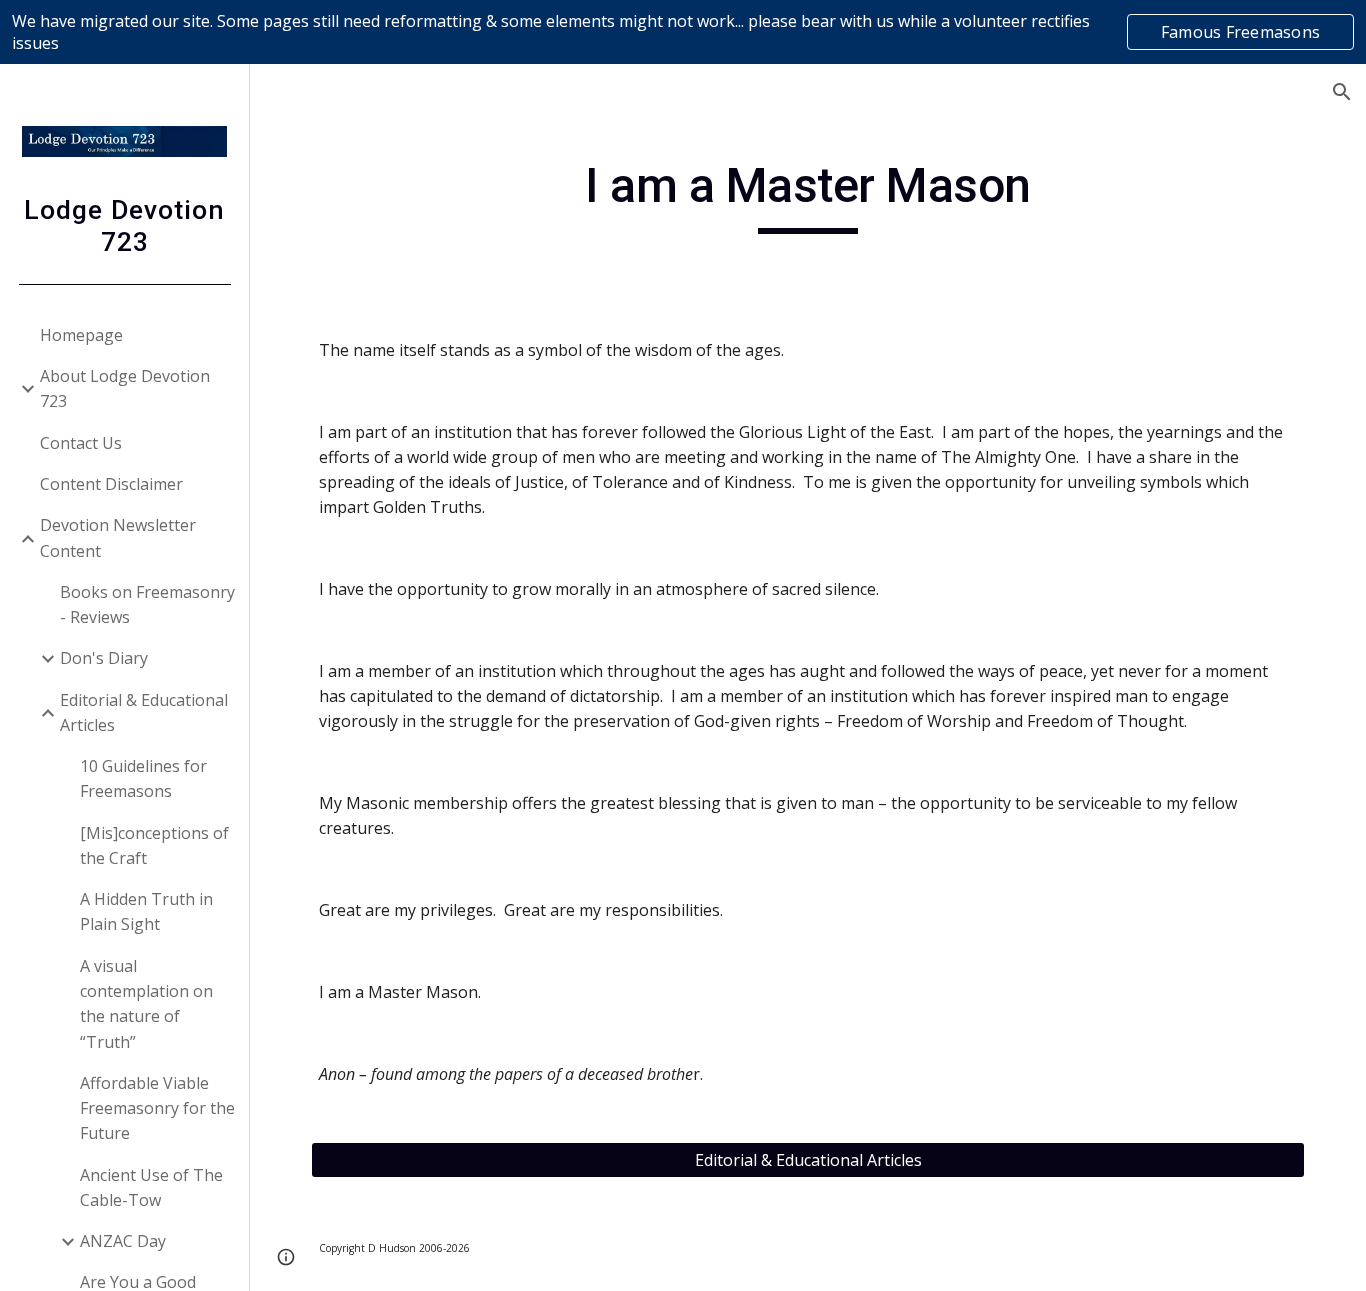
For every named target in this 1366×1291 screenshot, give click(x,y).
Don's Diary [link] (104, 658)
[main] (808, 195)
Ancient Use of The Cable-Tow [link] (151, 1187)
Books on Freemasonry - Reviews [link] (147, 604)
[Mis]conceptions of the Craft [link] (154, 845)
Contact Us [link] (81, 443)
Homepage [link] (81, 335)
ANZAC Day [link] (123, 1241)
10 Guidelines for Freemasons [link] (143, 778)
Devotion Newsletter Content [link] (118, 537)
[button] (1342, 92)
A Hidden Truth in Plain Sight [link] (146, 911)
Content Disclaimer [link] (111, 484)
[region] (683, 32)
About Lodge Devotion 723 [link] (125, 388)
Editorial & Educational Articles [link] (144, 712)
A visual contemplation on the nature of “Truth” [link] (146, 1004)
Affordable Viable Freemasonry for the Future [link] (157, 1108)
